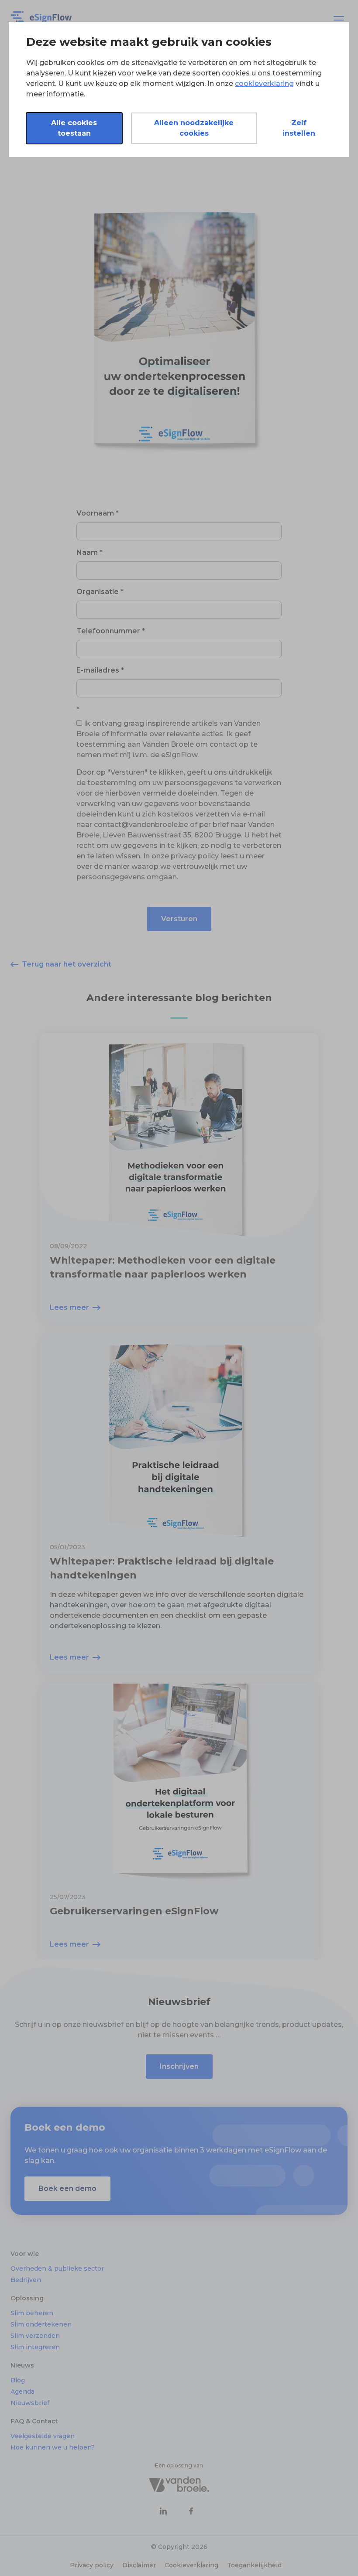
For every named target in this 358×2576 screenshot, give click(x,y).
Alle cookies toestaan (74, 128)
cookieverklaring (264, 84)
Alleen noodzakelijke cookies (194, 128)
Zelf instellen (299, 128)
